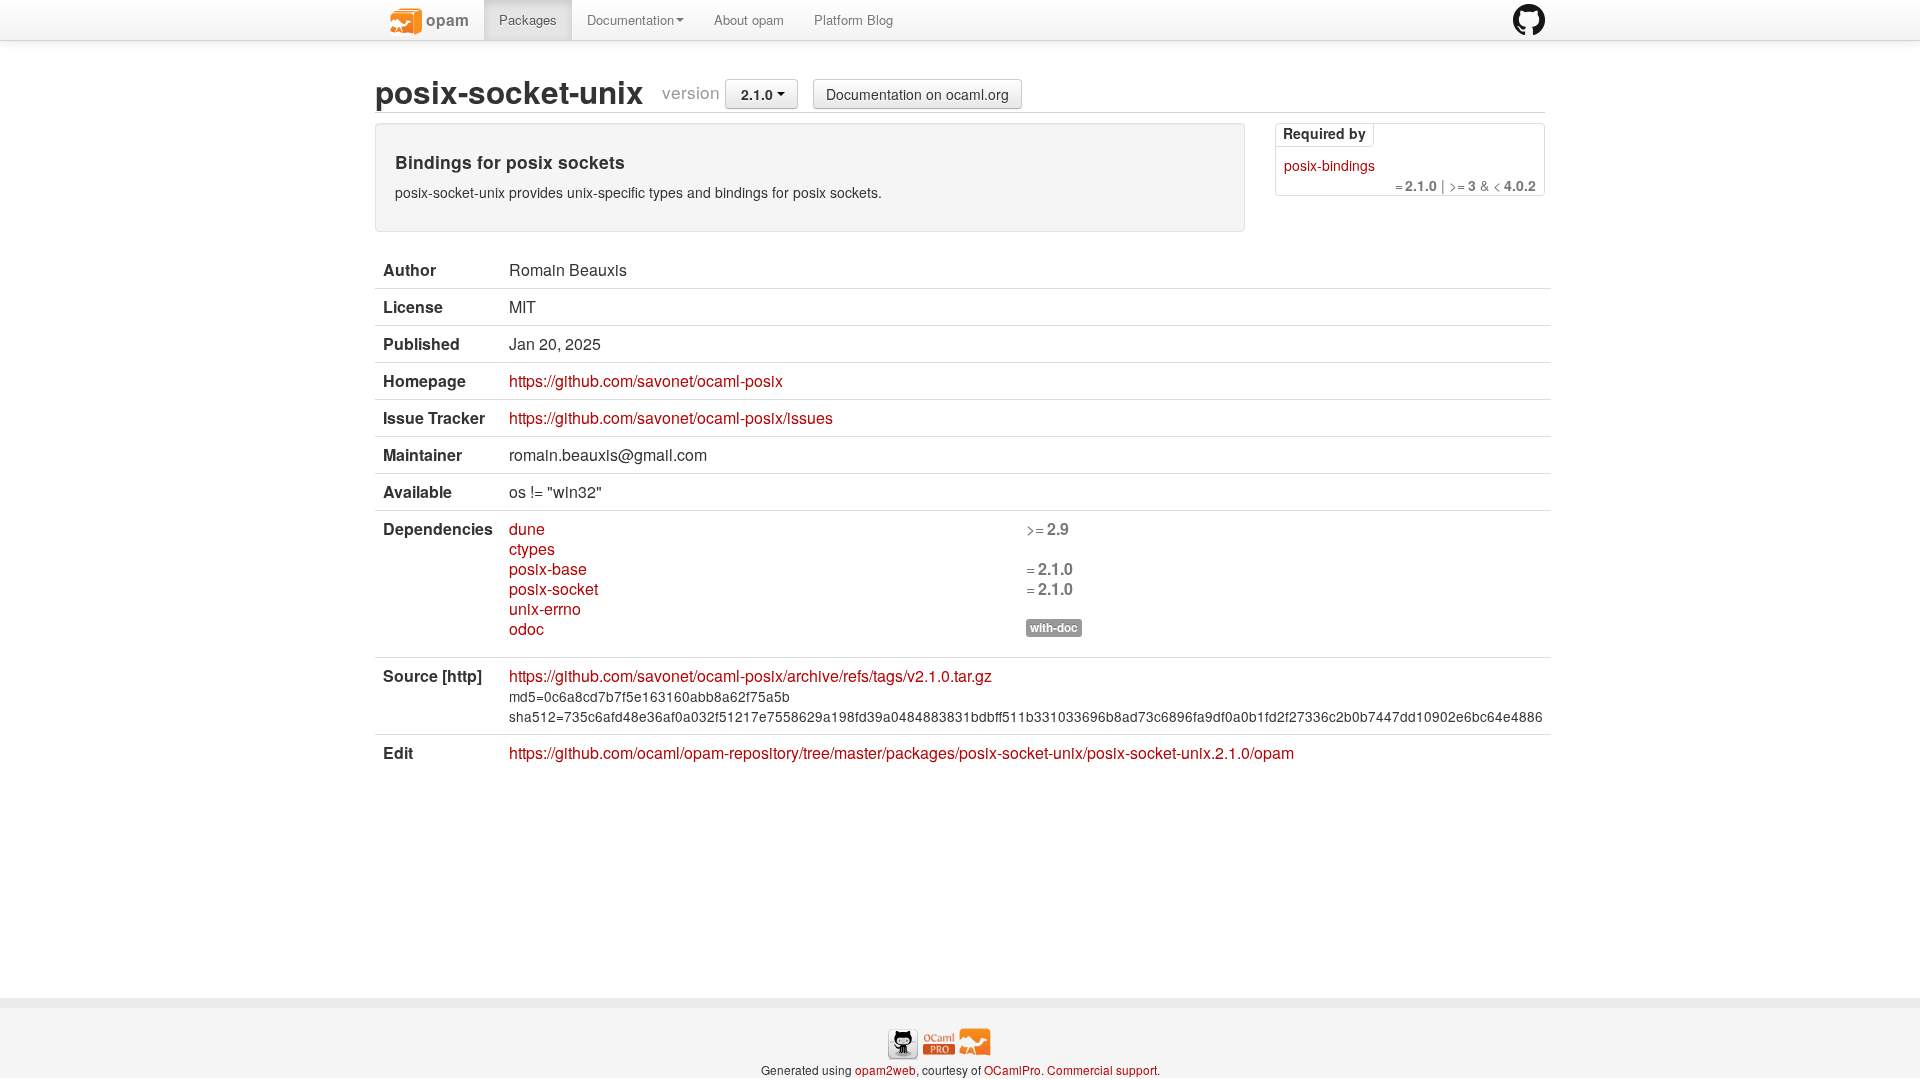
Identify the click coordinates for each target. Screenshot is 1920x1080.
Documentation (630, 19)
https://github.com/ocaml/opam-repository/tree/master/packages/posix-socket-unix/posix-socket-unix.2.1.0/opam (901, 752)
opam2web (885, 1069)
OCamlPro (1012, 1069)
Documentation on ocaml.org (917, 94)
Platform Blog (853, 19)
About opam (749, 19)
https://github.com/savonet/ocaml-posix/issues (671, 417)
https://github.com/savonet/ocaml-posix (646, 380)
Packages (528, 19)
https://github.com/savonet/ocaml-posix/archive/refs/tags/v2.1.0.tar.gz (750, 675)
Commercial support (1102, 1069)
